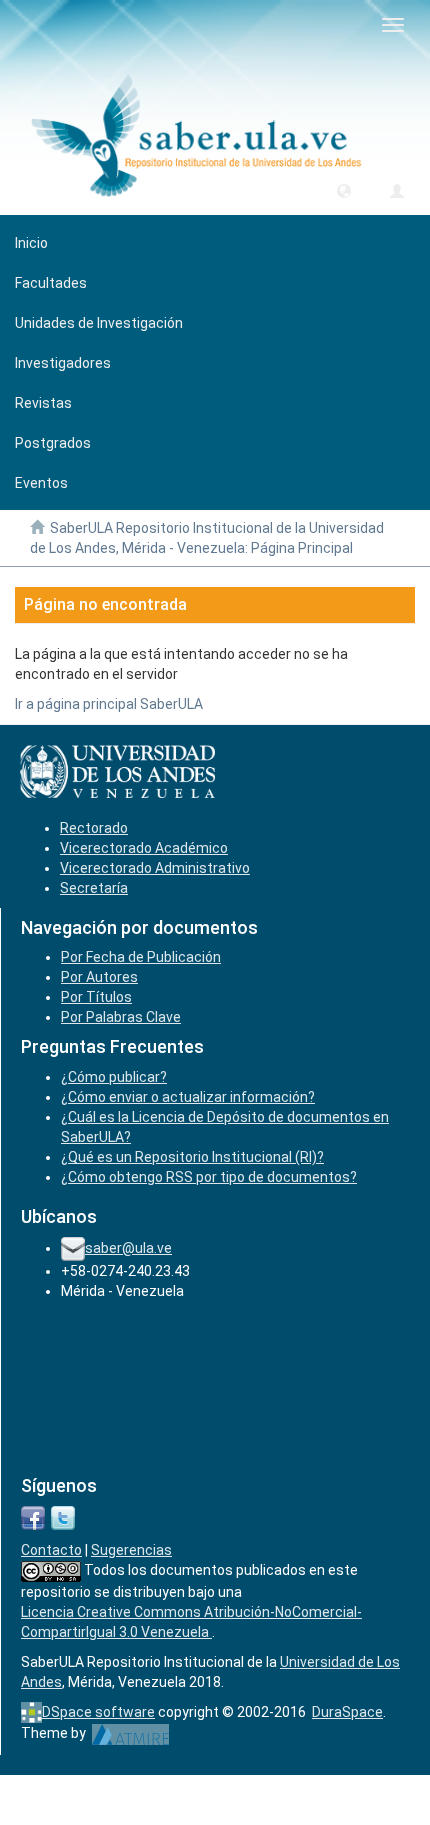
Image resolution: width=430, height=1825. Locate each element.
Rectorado (94, 828)
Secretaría (94, 888)
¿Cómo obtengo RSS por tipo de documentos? (209, 1177)
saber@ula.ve (128, 1248)
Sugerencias (131, 1550)
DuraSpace (347, 1712)
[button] (344, 190)
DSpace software (98, 1712)
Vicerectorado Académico (144, 848)
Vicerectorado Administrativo (155, 868)
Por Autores (99, 977)
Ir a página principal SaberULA (109, 704)
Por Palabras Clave (121, 1017)
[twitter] (63, 1516)
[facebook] (33, 1516)
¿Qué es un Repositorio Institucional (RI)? (192, 1157)
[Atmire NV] (130, 1733)
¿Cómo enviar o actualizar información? (188, 1097)
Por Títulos (96, 997)
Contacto (51, 1550)
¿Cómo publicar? (114, 1077)
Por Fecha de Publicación (141, 957)
